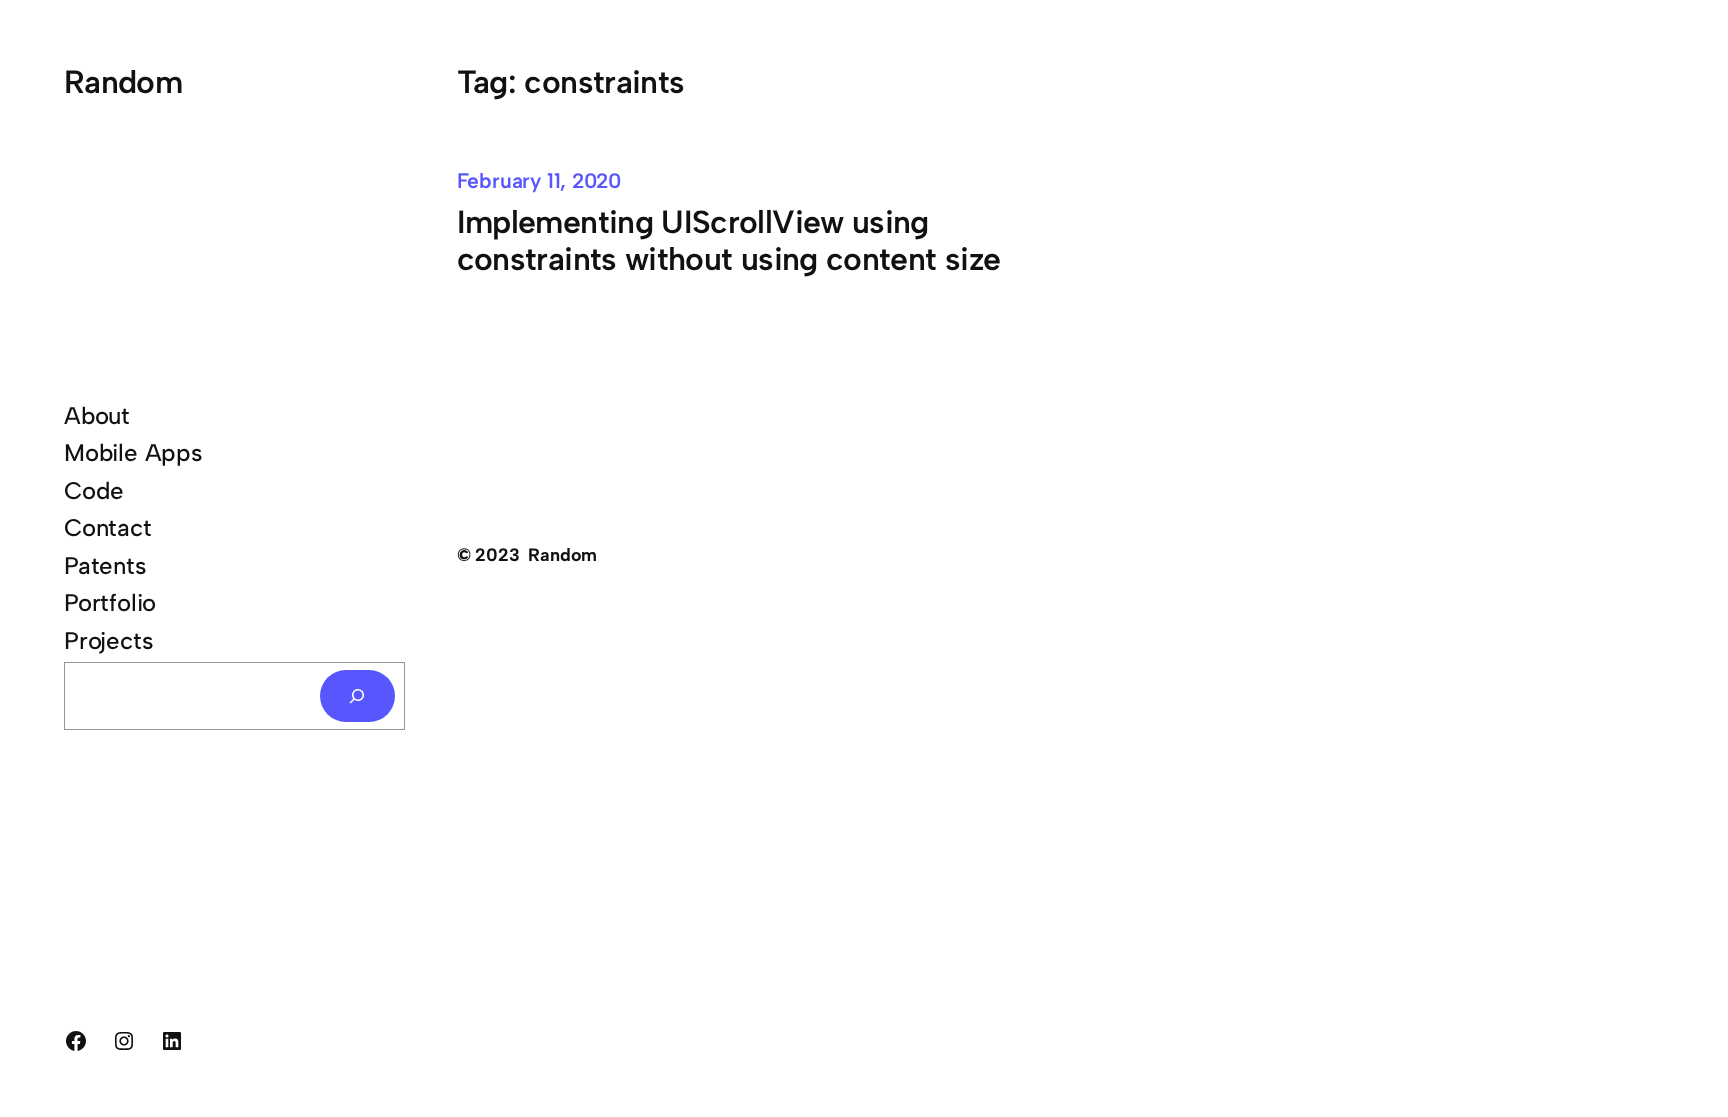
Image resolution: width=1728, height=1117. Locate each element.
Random (123, 82)
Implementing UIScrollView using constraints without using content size (729, 241)
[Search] (358, 696)
